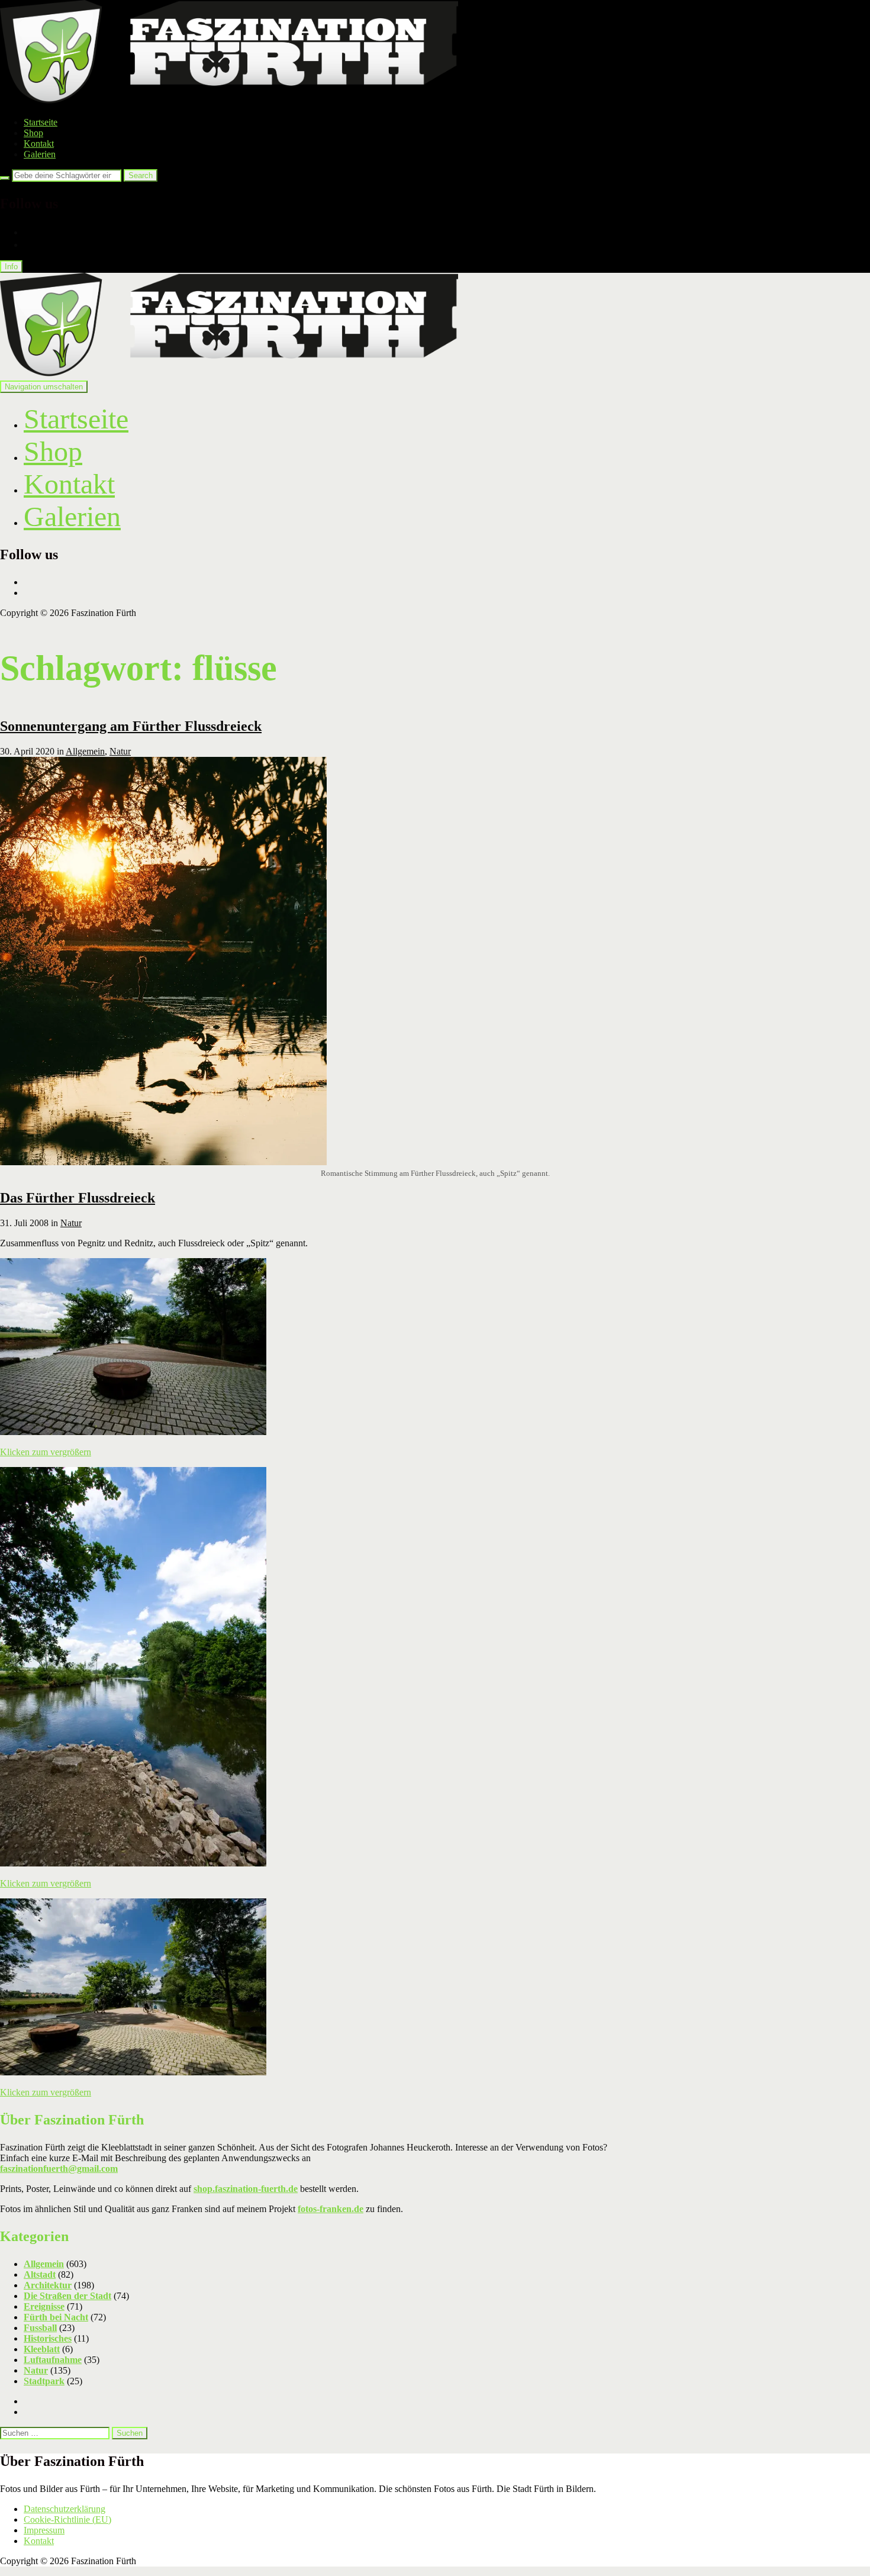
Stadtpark (44, 2381)
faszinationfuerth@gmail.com (59, 2169)
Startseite (41, 122)
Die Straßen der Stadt (67, 2296)
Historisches (48, 2338)
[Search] (5, 178)
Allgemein (85, 751)
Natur (120, 751)
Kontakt (39, 144)
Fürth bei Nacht (56, 2317)
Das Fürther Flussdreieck (78, 1198)
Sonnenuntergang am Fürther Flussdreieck (131, 726)
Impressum (44, 2530)
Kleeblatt (42, 2349)
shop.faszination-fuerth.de (246, 2189)
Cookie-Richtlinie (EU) (67, 2519)
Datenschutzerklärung (65, 2509)
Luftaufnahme (53, 2360)
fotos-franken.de (331, 2209)
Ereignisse (44, 2306)
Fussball (40, 2328)
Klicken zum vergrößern (46, 1452)
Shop (33, 133)
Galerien (40, 154)
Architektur (48, 2285)
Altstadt (40, 2274)
